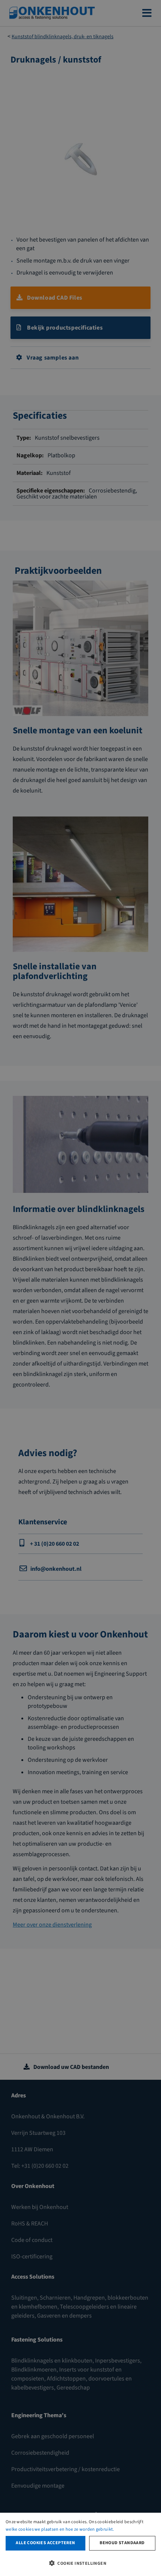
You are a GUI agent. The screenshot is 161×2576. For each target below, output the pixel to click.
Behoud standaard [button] (122, 2543)
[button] (80, 2563)
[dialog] (80, 2544)
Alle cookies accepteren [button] (45, 2543)
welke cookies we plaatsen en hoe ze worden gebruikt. (60, 2529)
